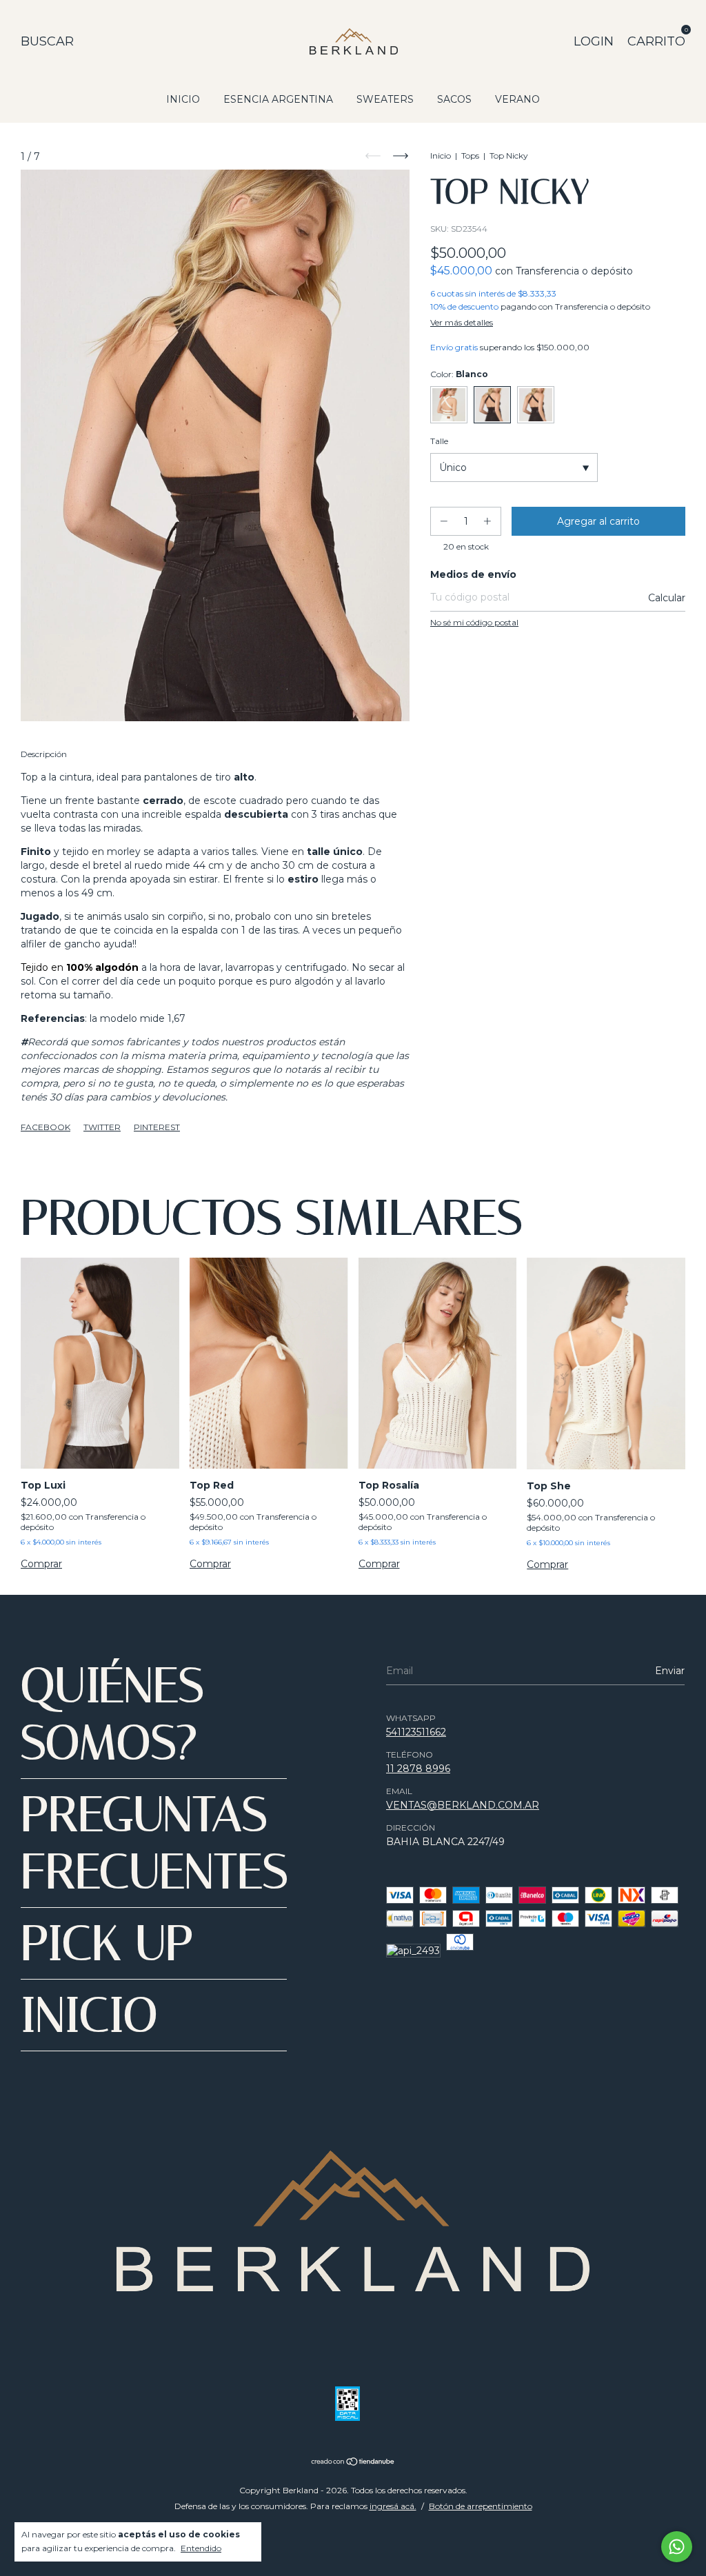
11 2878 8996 (418, 1769)
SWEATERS (385, 99)
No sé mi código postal (474, 622)
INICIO (183, 99)
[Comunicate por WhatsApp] (677, 2547)
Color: (459, 374)
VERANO (517, 99)
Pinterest (157, 1127)
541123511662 (416, 1732)
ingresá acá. (393, 2506)
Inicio (441, 155)
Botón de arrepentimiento (481, 2506)
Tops (470, 155)
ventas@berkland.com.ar (463, 1805)
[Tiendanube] (353, 2463)
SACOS (454, 99)
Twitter (102, 1127)
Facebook (46, 1127)
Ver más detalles (462, 322)
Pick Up (107, 1943)
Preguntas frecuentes (154, 1843)
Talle (439, 441)
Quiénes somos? (112, 1714)
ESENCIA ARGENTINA (278, 99)
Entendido (201, 2548)
